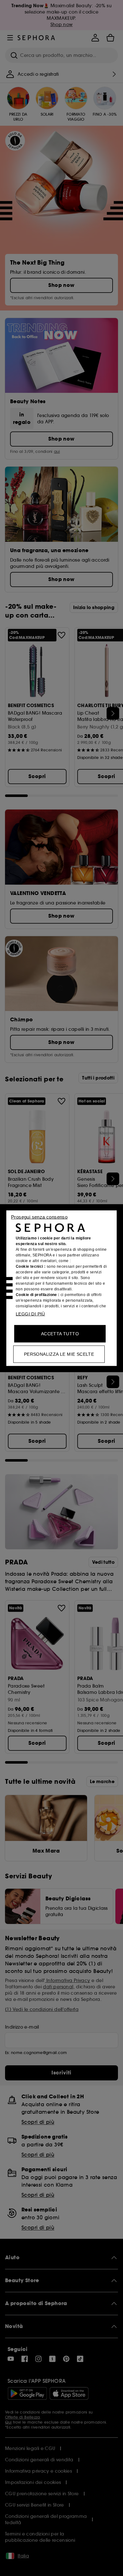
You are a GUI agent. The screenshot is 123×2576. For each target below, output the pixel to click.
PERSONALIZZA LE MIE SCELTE (59, 1354)
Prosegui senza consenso (39, 1217)
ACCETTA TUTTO (60, 1333)
